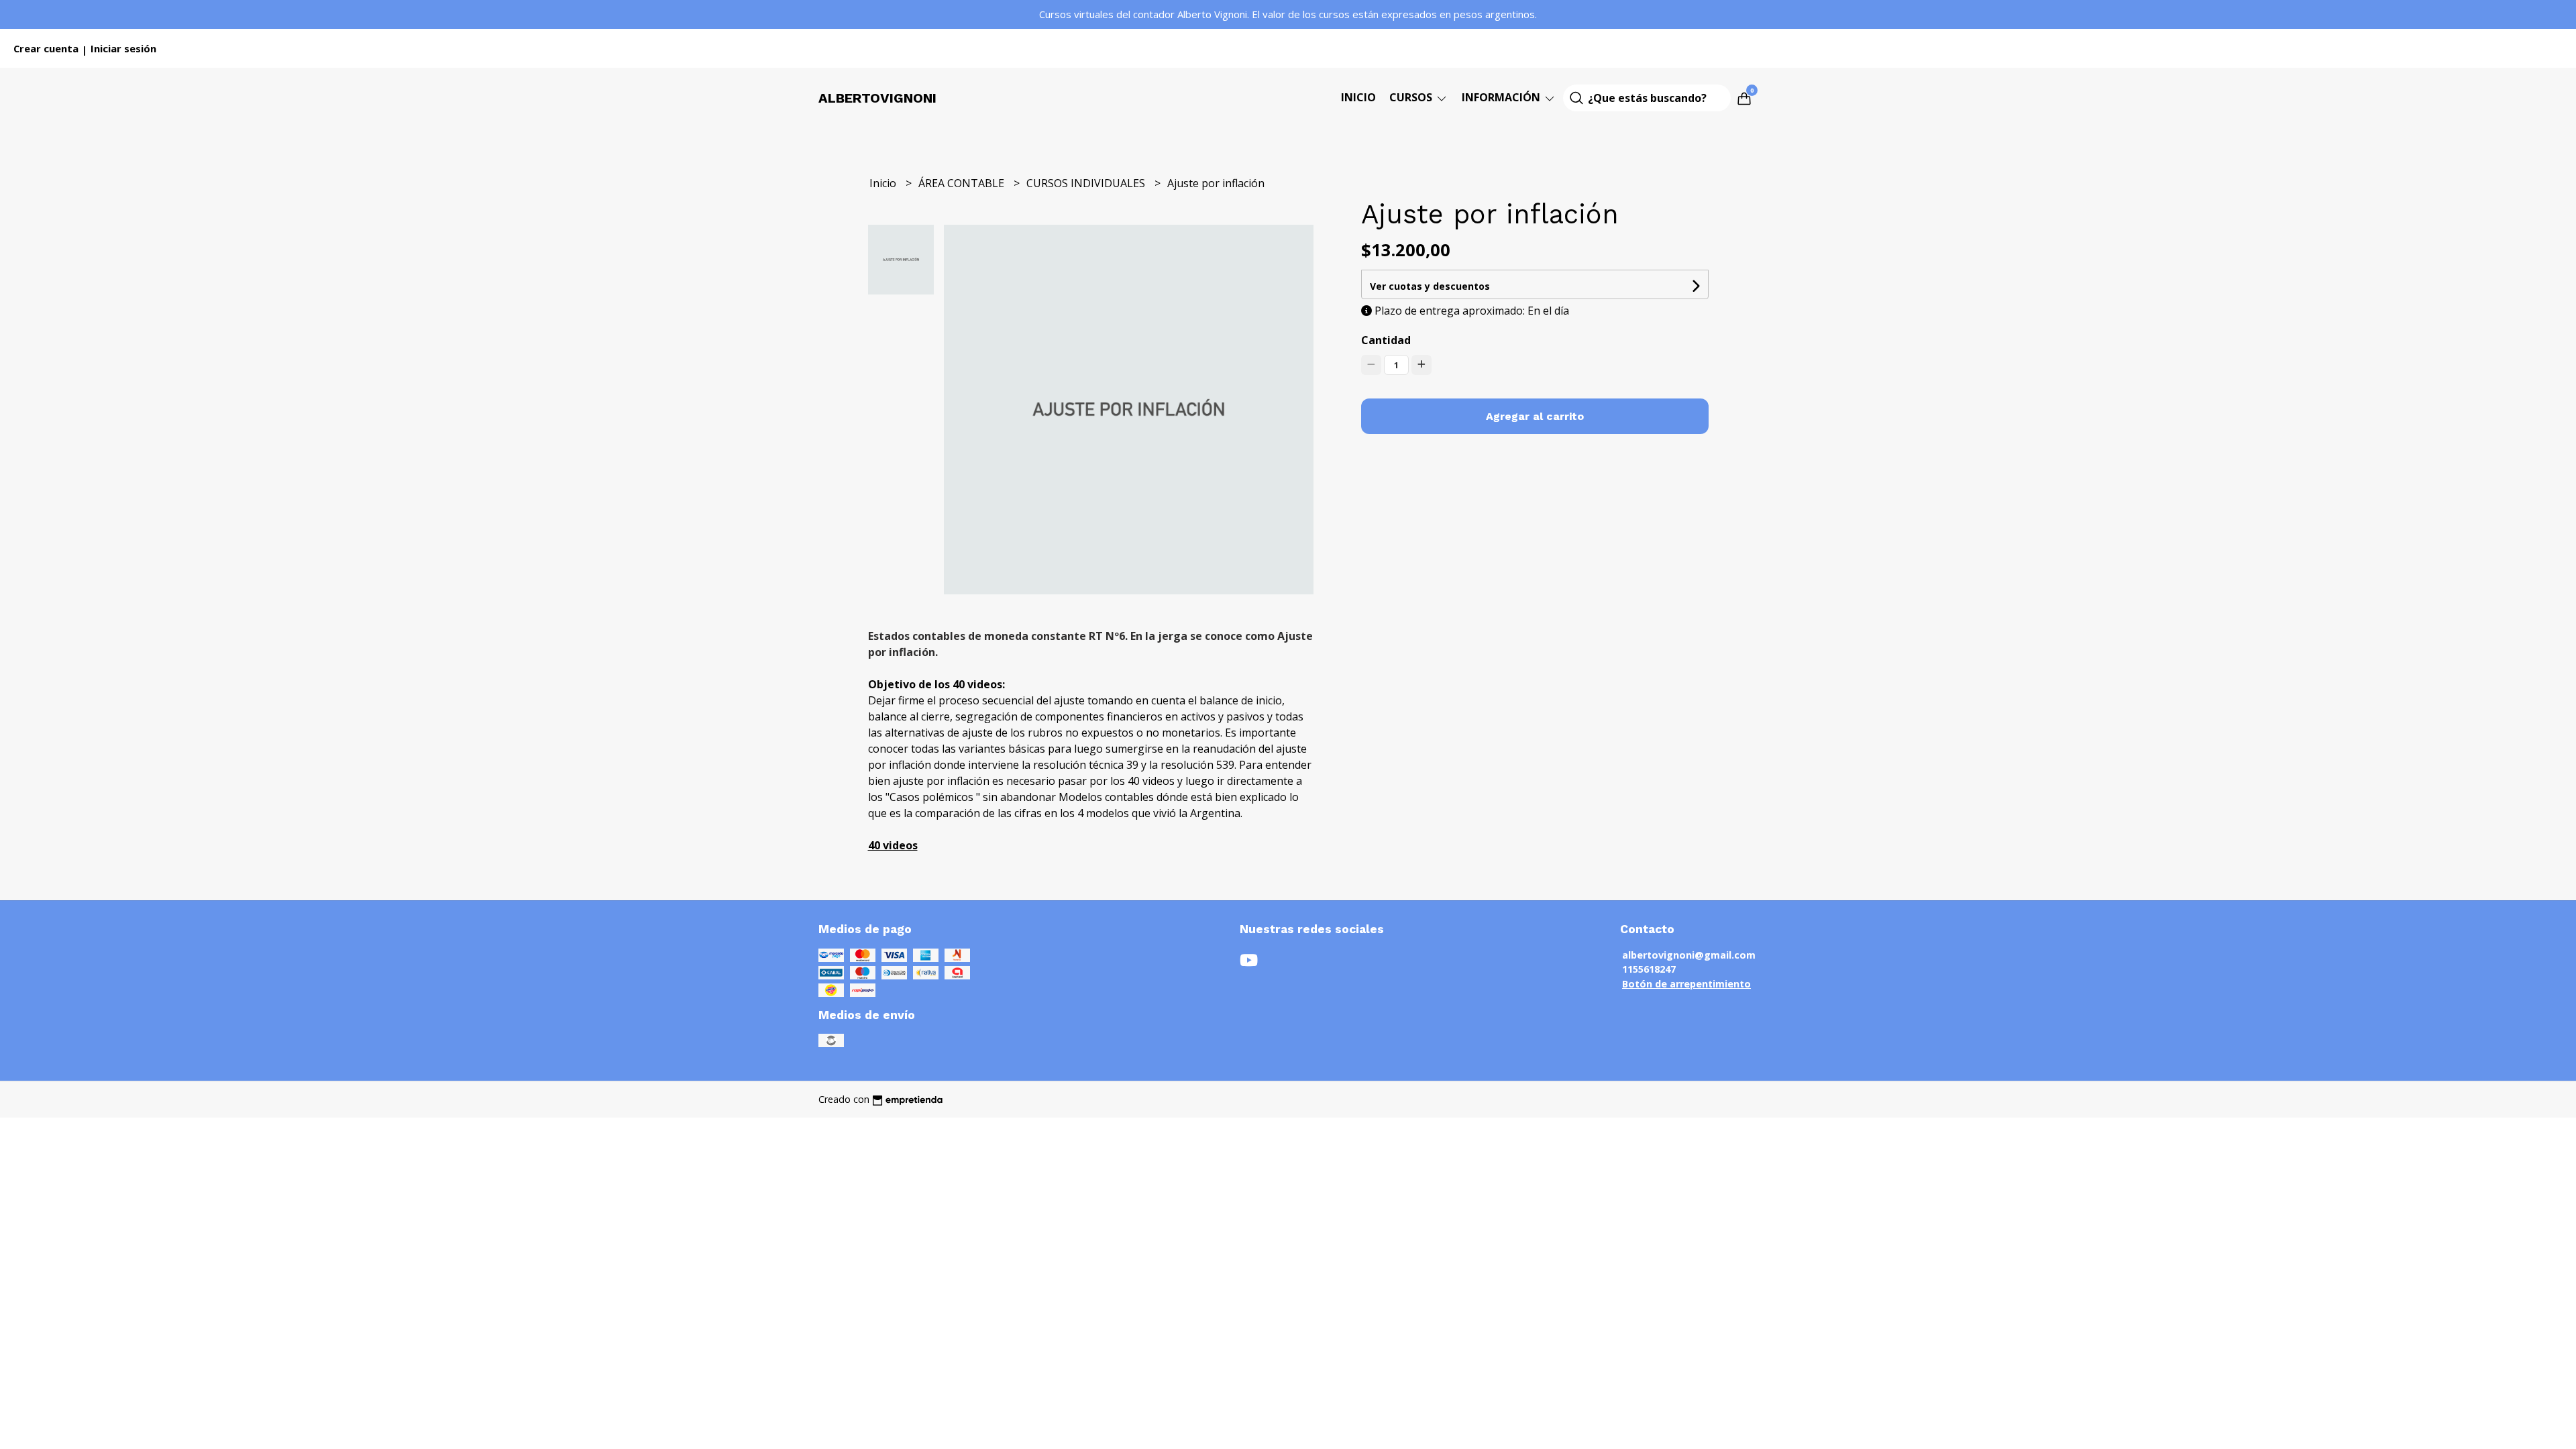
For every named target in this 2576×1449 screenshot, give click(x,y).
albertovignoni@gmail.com (1689, 955)
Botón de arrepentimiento (1686, 984)
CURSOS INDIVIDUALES (1087, 183)
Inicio (1358, 97)
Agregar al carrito (1535, 416)
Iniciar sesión (123, 48)
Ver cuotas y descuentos (1430, 286)
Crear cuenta (46, 48)
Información (1502, 97)
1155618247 (1649, 969)
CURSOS (1412, 97)
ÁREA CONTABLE (963, 183)
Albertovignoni (877, 98)
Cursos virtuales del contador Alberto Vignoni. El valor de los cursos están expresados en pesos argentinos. (1288, 14)
